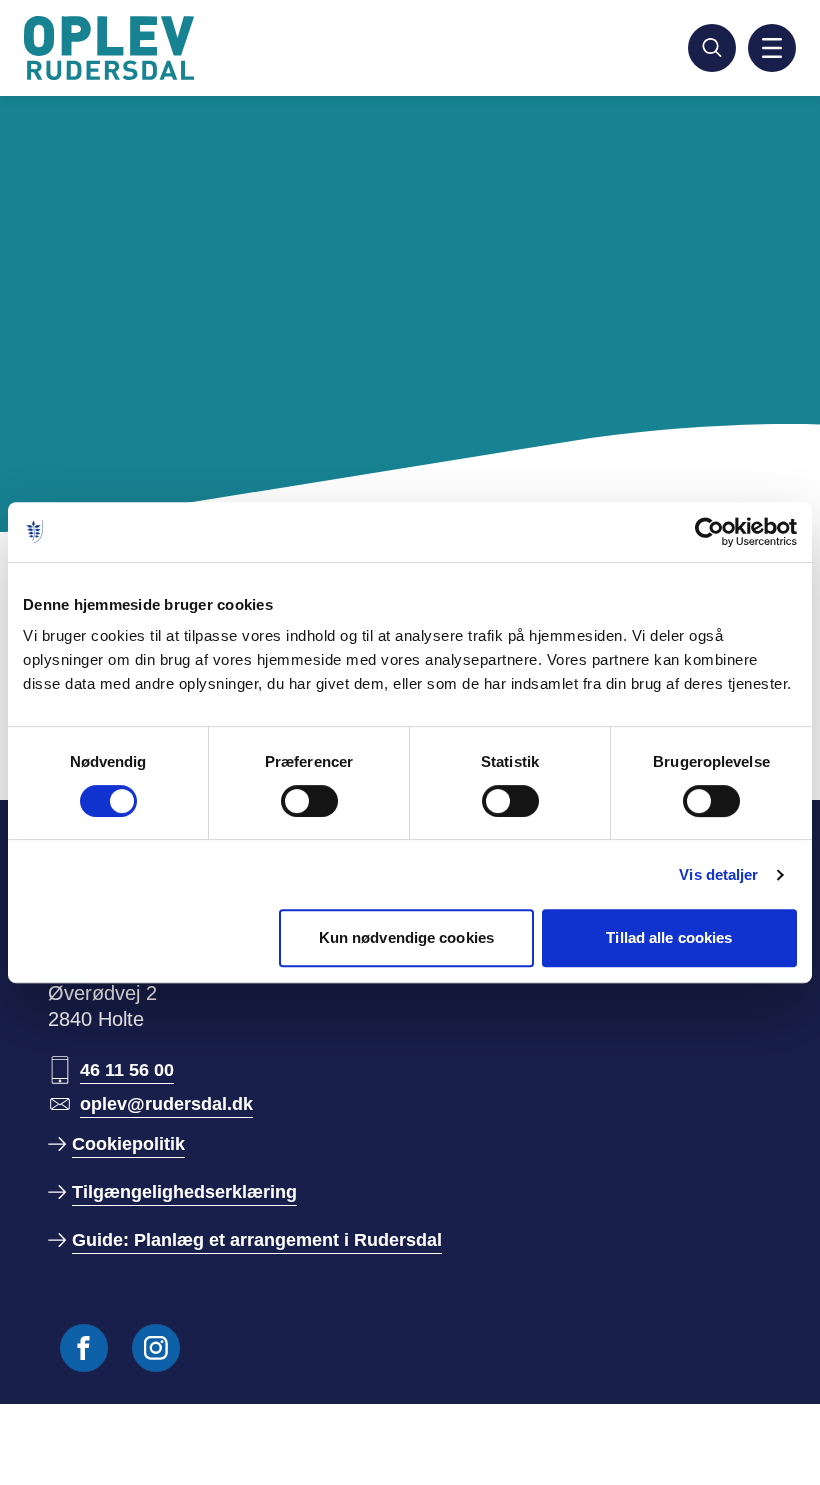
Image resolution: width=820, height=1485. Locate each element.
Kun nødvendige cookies (406, 937)
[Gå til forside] (112, 48)
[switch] (309, 801)
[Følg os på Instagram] (156, 1348)
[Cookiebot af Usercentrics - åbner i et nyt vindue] (709, 532)
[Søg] (712, 48)
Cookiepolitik (128, 1144)
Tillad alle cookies (669, 937)
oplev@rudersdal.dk (166, 1104)
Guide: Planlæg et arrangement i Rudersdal (257, 1240)
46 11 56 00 (127, 1070)
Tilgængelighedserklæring (184, 1192)
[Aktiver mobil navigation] (772, 48)
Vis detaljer (718, 874)
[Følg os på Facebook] (84, 1348)
